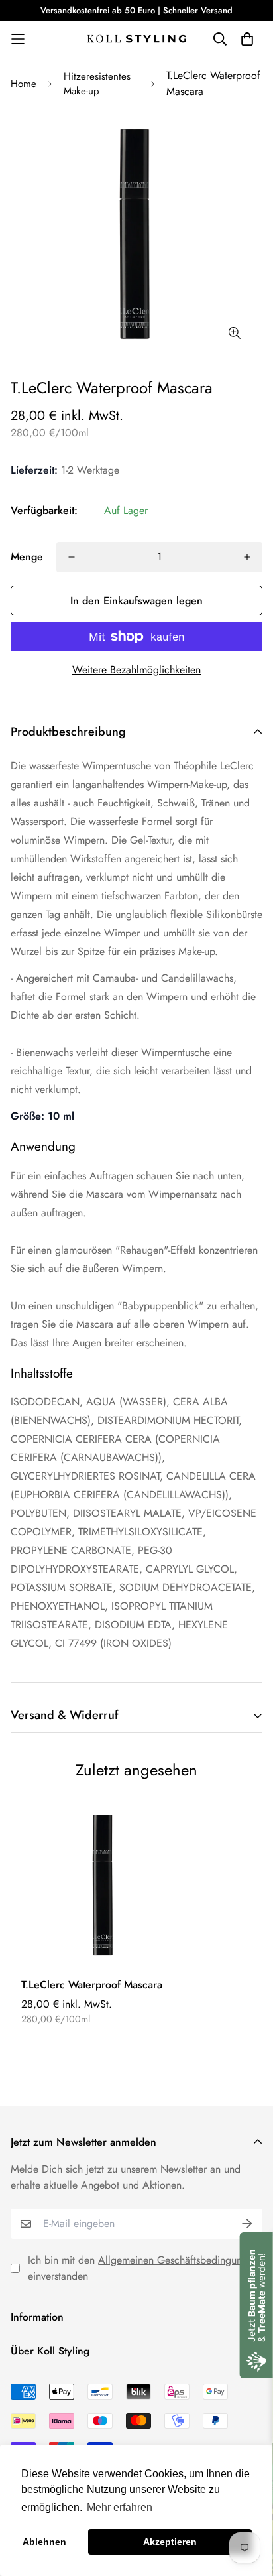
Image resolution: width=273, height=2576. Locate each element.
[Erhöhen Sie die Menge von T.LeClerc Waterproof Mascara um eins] (247, 557)
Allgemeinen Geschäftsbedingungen (178, 2260)
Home (24, 84)
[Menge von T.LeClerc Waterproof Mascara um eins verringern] (72, 557)
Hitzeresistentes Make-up (97, 84)
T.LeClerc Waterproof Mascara (92, 1985)
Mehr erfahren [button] (120, 2507)
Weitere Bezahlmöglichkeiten (136, 670)
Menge (27, 557)
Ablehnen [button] (44, 2542)
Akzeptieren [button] (170, 2542)
